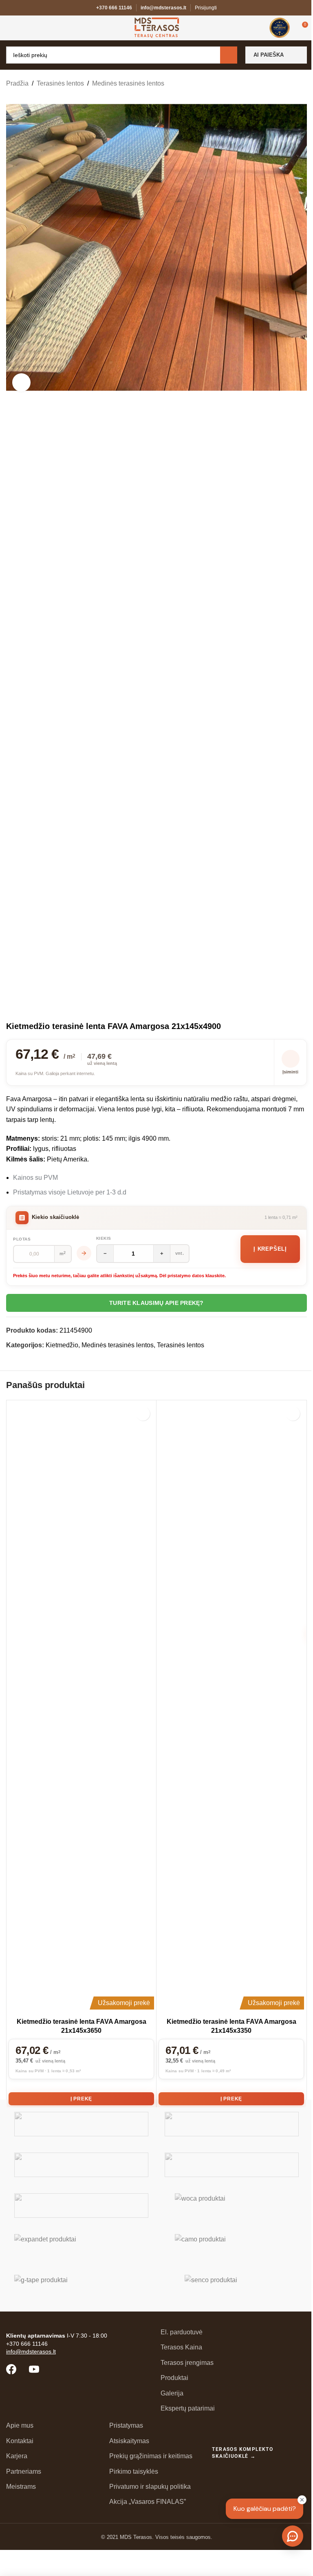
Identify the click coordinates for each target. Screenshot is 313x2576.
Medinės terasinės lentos (128, 83)
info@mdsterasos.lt (163, 8)
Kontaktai (20, 2441)
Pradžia (17, 83)
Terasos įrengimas (187, 2363)
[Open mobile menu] (9, 28)
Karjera (17, 2456)
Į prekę (82, 2099)
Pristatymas (126, 2425)
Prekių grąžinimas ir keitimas (151, 2456)
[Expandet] (81, 2246)
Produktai (174, 2378)
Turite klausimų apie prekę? (156, 1303)
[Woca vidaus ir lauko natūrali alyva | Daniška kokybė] (232, 2206)
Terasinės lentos (60, 83)
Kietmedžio (62, 1345)
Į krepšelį (270, 1249)
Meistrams (21, 2487)
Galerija (172, 2393)
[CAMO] (232, 2246)
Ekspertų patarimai (188, 2408)
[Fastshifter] (232, 2165)
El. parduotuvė (182, 2332)
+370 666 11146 (114, 8)
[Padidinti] (21, 382)
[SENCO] (232, 2287)
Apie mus (20, 2425)
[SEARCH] (229, 55)
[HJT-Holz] (81, 2165)
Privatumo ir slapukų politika (150, 2487)
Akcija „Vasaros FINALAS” (148, 2502)
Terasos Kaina (181, 2347)
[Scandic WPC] (232, 2124)
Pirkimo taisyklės (134, 2471)
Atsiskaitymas (129, 2441)
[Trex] (81, 2124)
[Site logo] (157, 27)
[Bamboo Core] (81, 2206)
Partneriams (24, 2471)
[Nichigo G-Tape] (81, 2287)
